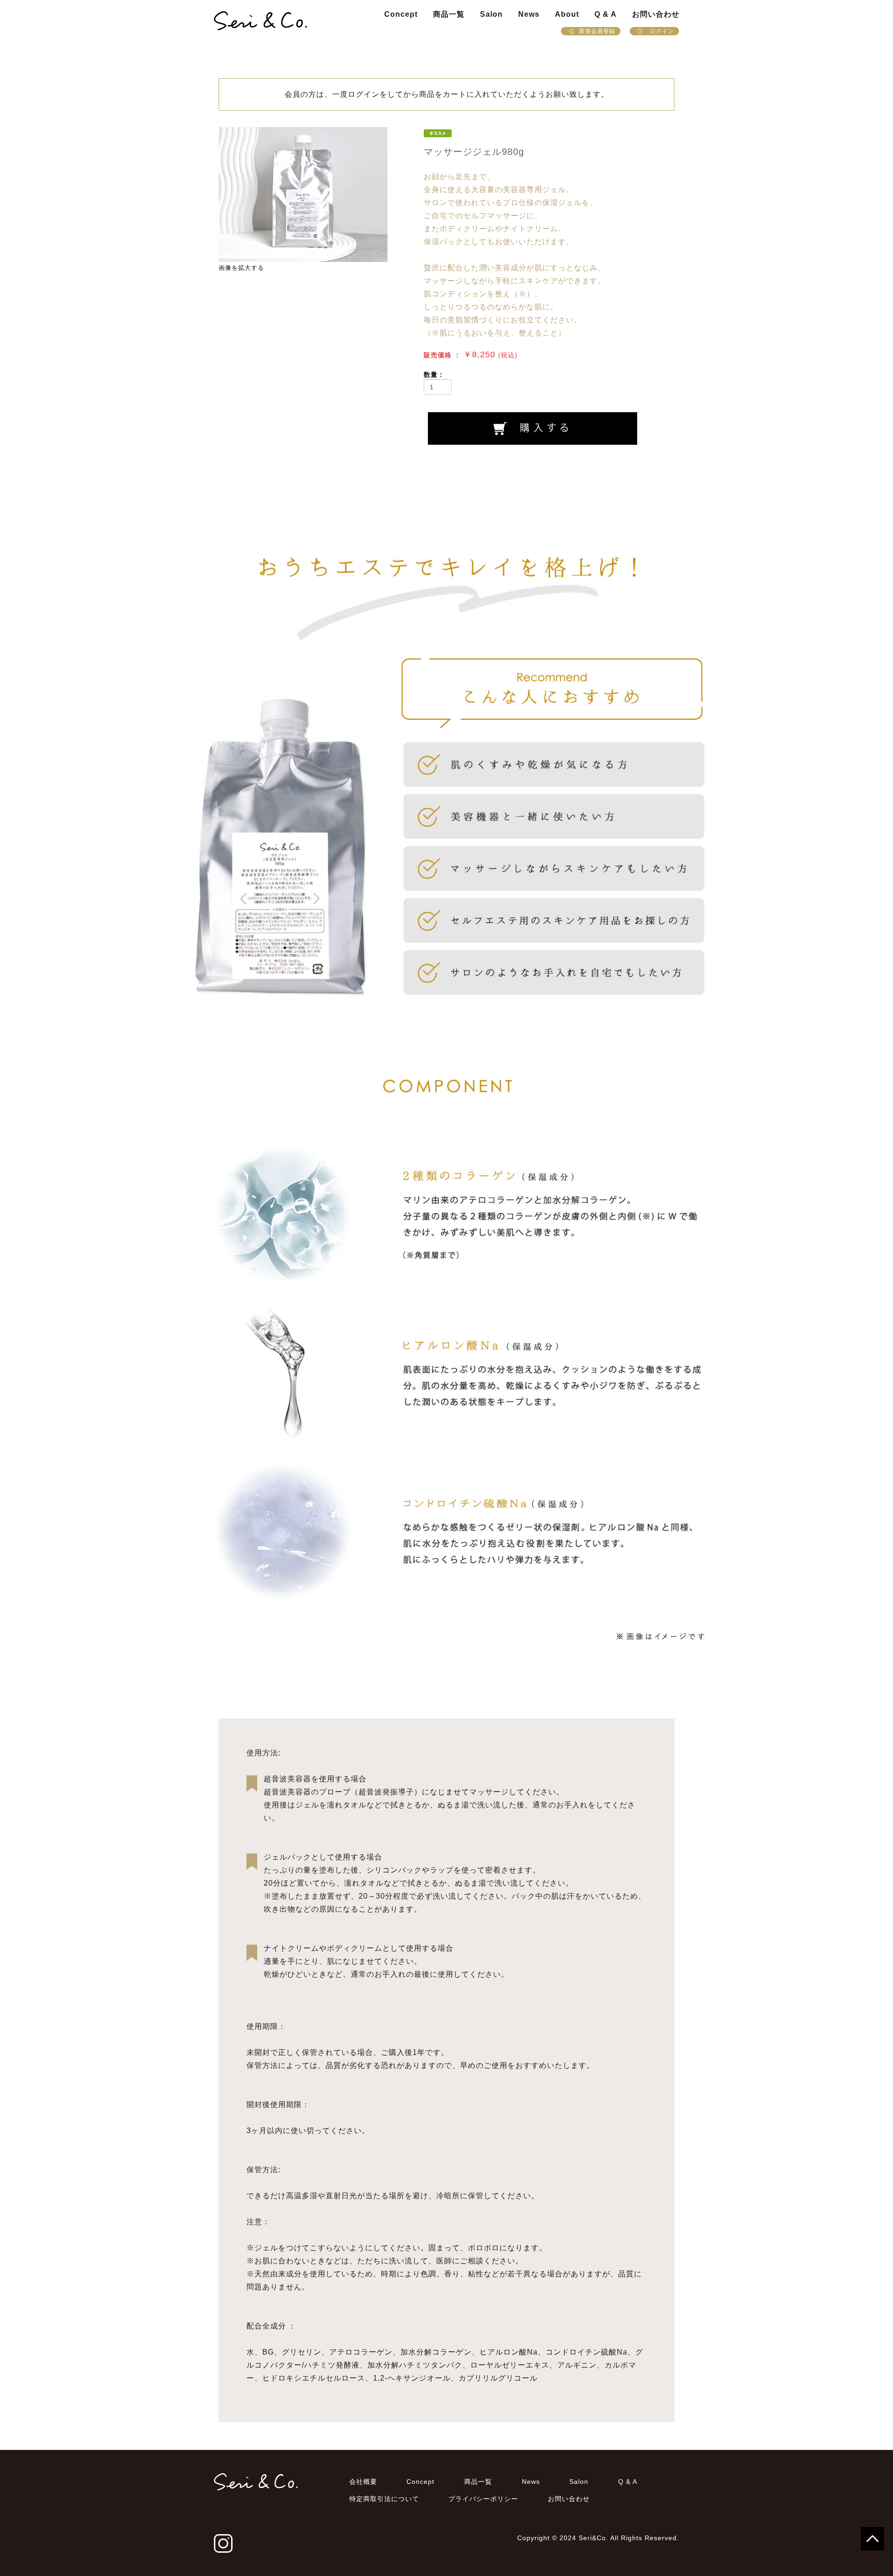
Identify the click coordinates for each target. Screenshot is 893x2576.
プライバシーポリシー (483, 2499)
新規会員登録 (597, 31)
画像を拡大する (241, 268)
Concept (401, 14)
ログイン (661, 31)
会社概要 (363, 2482)
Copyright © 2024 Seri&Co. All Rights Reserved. (598, 2538)
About (567, 14)
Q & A (606, 14)
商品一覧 (449, 14)
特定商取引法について (384, 2499)
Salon (491, 14)
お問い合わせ (656, 14)
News (529, 14)
